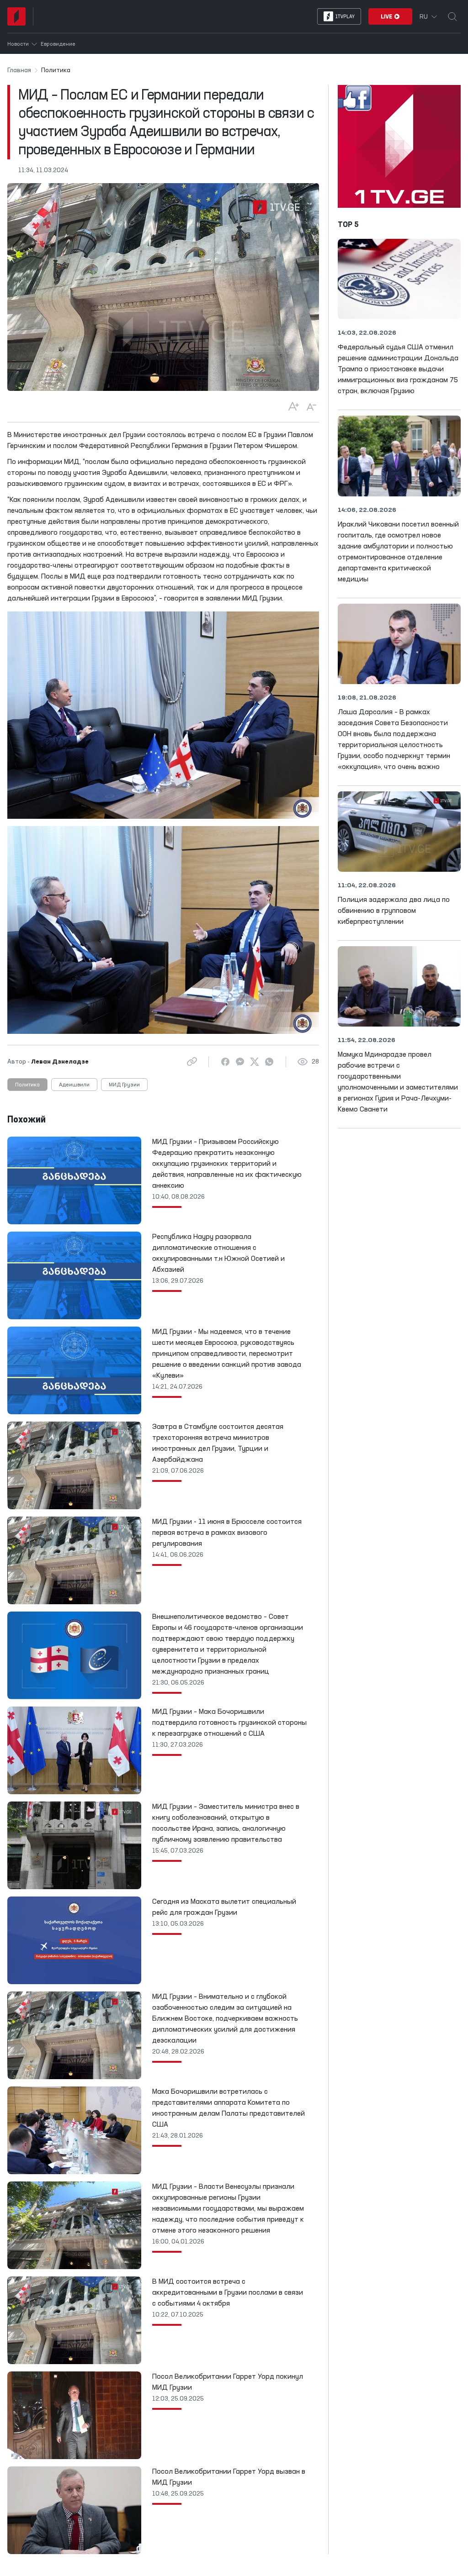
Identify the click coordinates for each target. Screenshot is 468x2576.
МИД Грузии (124, 1085)
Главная (19, 70)
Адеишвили (74, 1085)
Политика (27, 1085)
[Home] (16, 16)
